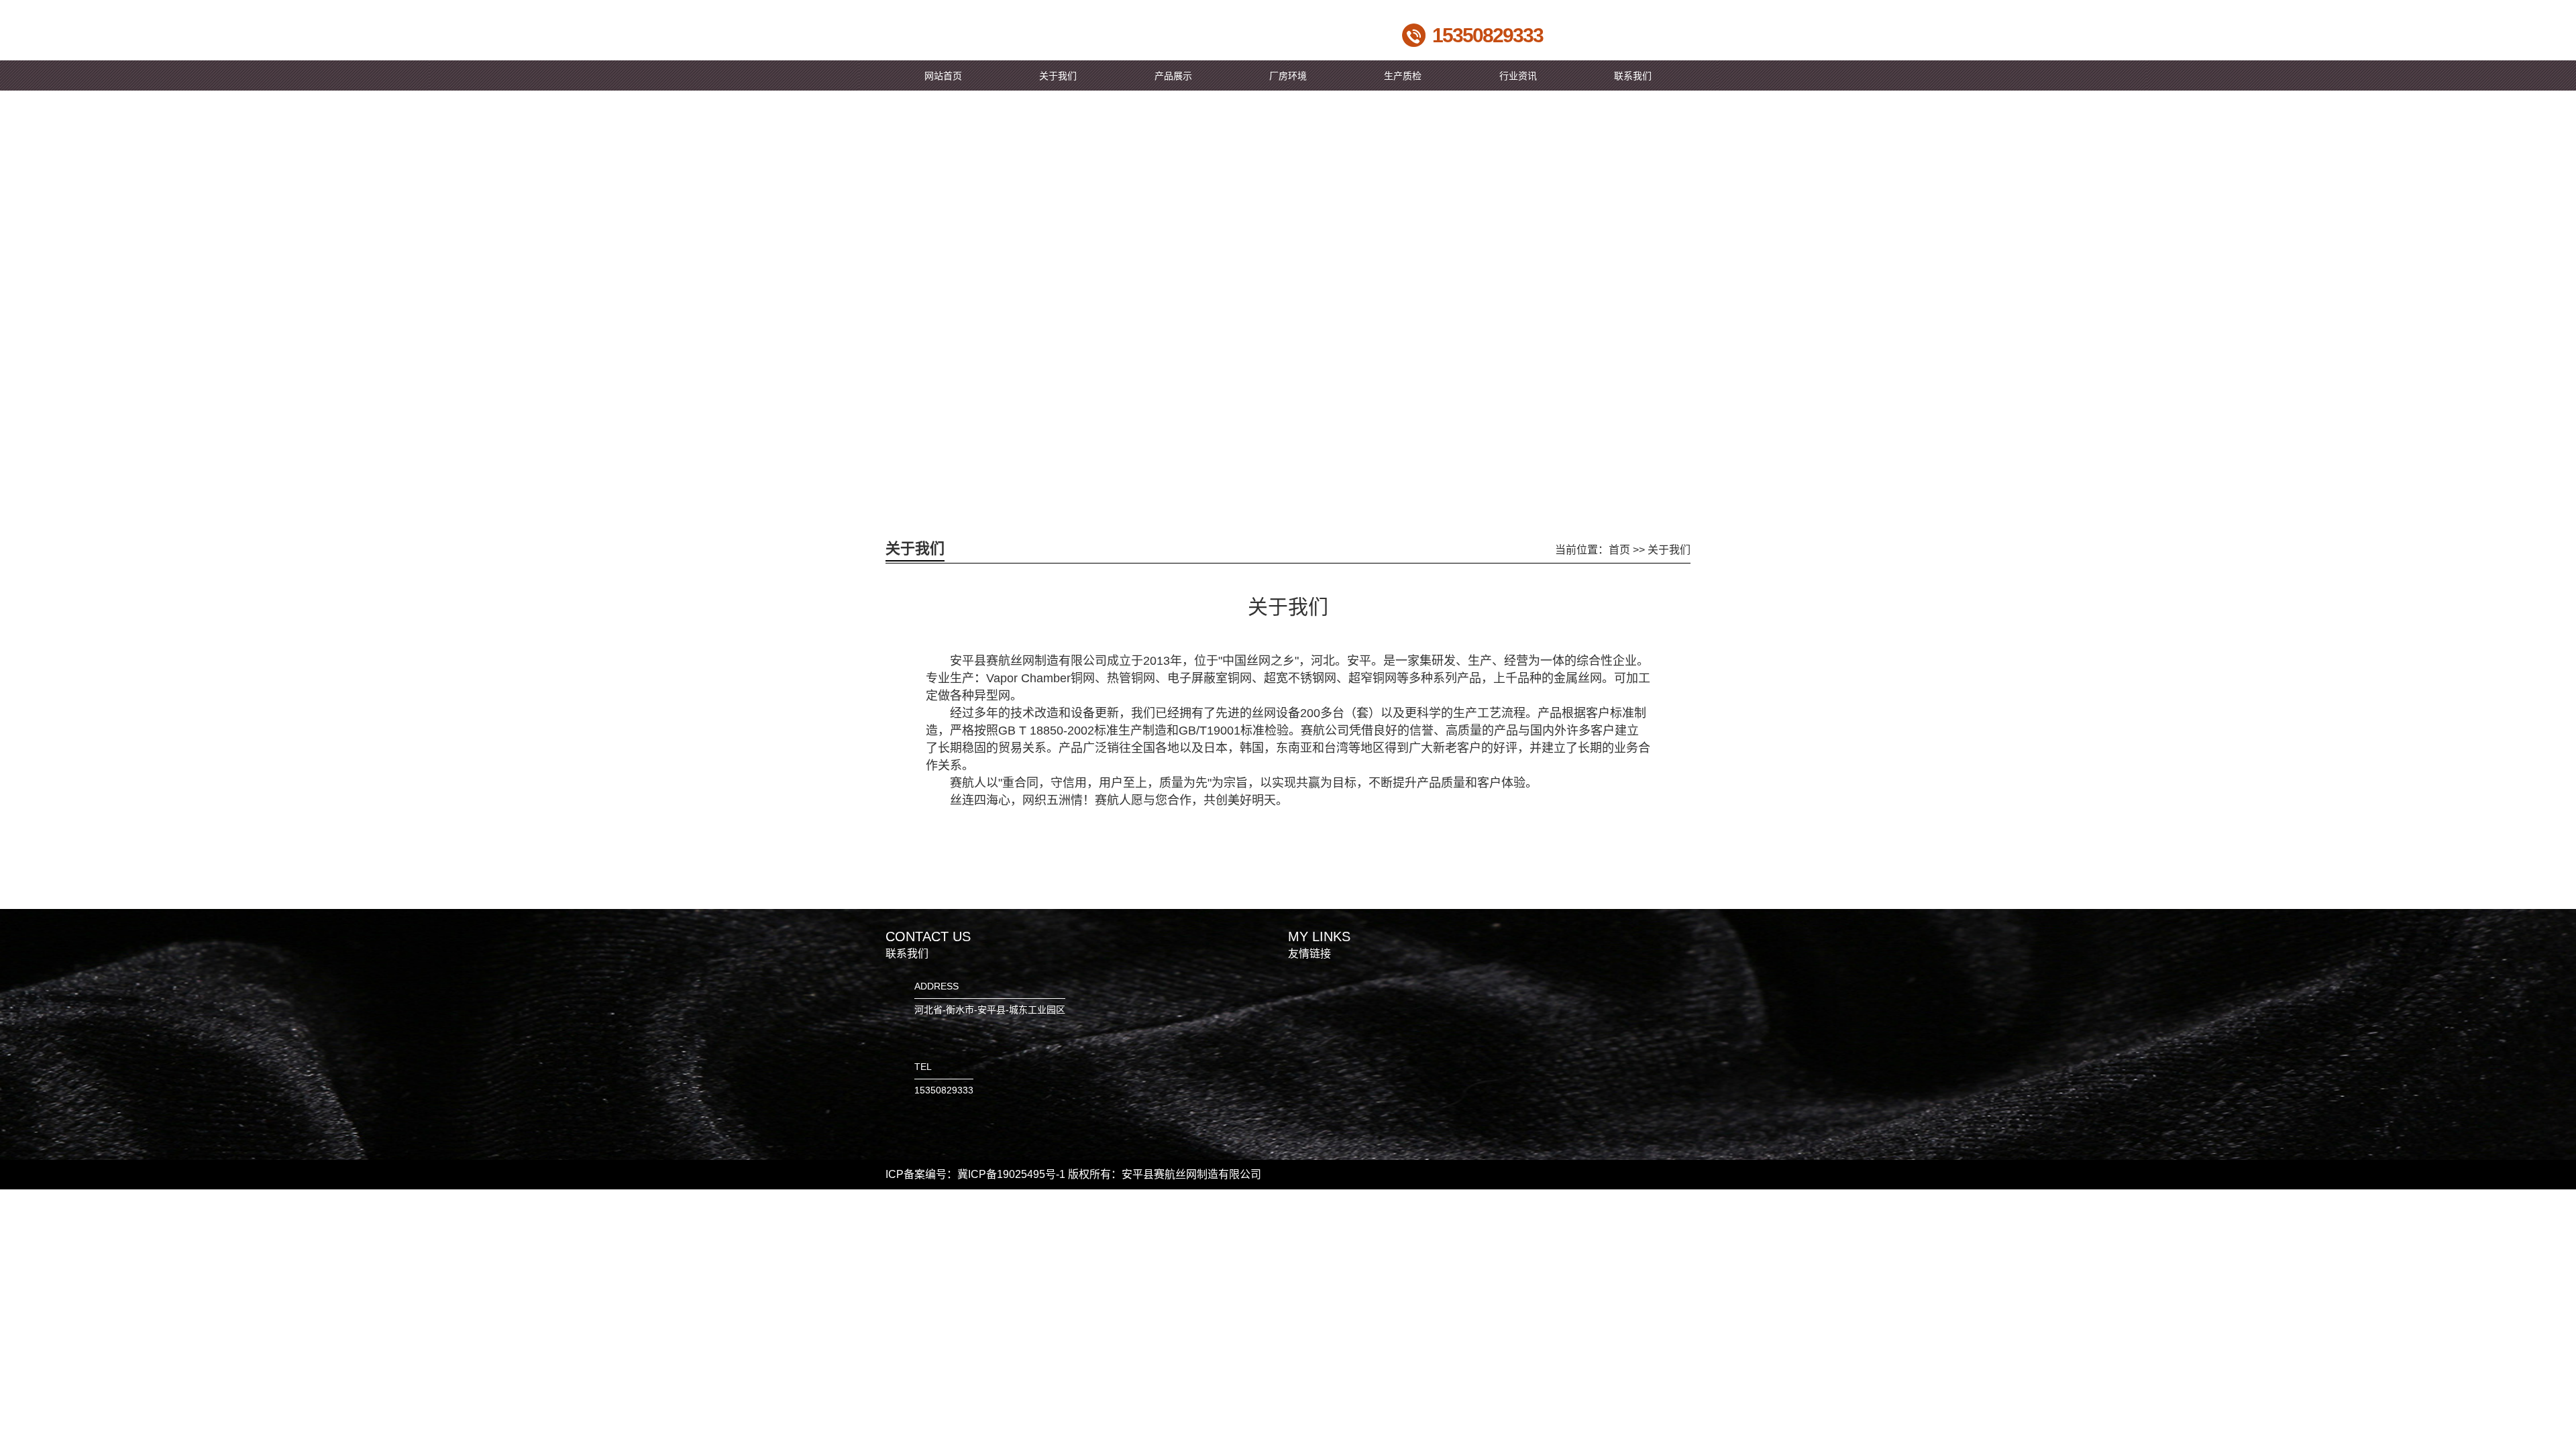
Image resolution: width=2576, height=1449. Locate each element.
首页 (1619, 550)
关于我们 (1669, 550)
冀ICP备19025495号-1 (1011, 1174)
